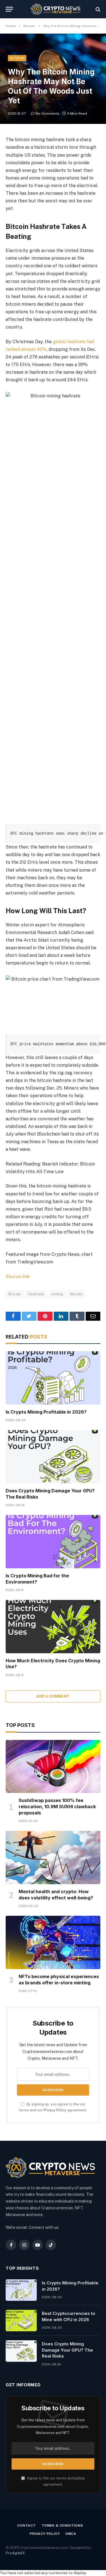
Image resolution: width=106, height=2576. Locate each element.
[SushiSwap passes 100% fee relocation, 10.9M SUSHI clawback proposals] (53, 1766)
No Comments (47, 113)
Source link (18, 1277)
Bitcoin (17, 58)
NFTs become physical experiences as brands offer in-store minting (59, 1980)
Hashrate (36, 1294)
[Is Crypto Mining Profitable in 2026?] (53, 1378)
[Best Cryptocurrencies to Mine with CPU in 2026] (21, 2321)
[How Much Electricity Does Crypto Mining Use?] (53, 1626)
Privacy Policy (55, 2110)
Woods (76, 1294)
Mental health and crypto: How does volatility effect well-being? (56, 1895)
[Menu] (9, 9)
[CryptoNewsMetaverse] (56, 9)
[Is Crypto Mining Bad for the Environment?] (53, 1541)
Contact (27, 2525)
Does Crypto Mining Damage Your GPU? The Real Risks (67, 2350)
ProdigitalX (15, 2553)
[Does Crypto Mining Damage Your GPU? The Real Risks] (53, 1457)
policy (80, 2478)
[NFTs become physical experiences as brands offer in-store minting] (53, 1942)
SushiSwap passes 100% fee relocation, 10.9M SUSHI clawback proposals (57, 1807)
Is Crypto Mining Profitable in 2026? (46, 1412)
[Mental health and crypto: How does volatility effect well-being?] (53, 1857)
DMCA (71, 2534)
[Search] (97, 9)
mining (57, 1294)
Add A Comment (53, 1696)
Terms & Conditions (62, 2525)
